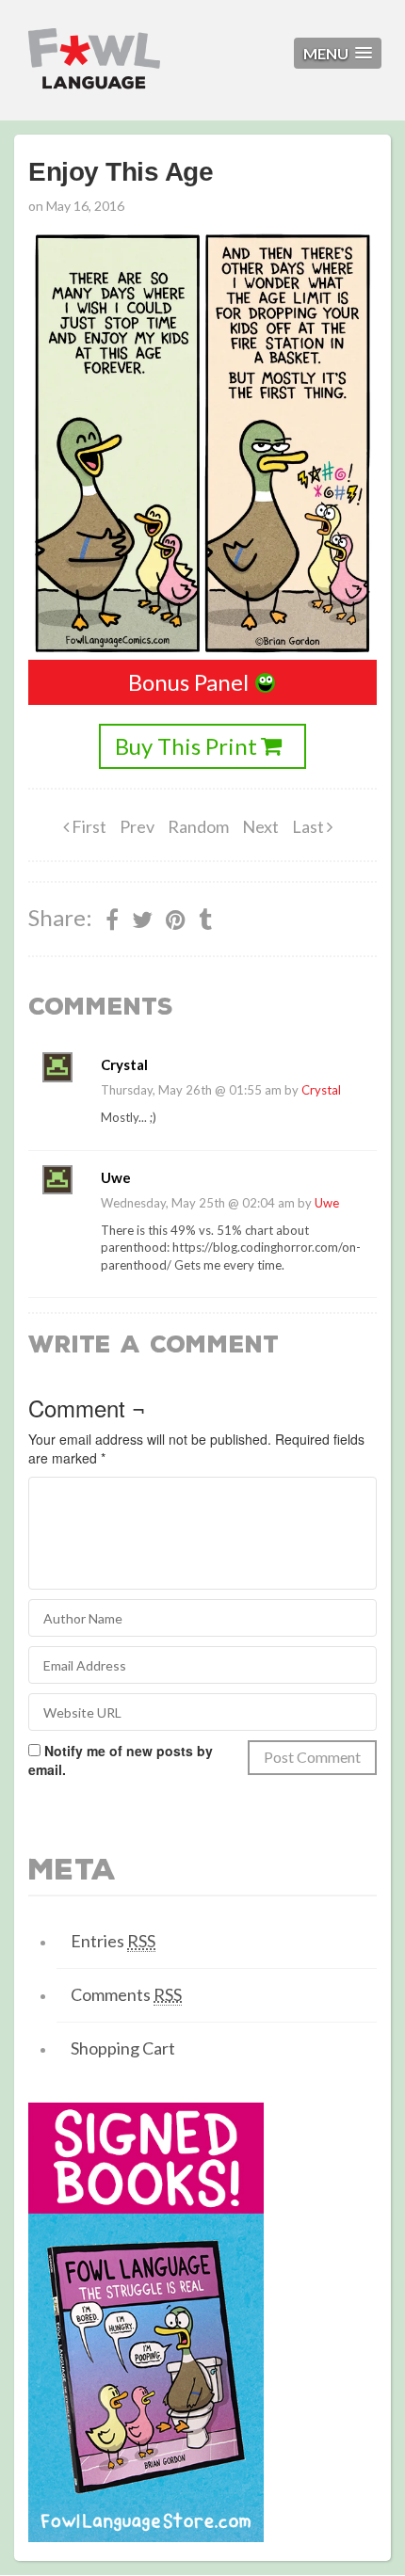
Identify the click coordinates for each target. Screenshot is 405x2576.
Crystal (321, 1090)
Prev (137, 826)
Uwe (327, 1203)
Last (309, 826)
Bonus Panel (188, 682)
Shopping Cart (123, 2048)
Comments (126, 1994)
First (88, 826)
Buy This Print (186, 746)
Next (260, 826)
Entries (113, 1941)
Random (198, 826)
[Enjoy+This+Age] (176, 920)
